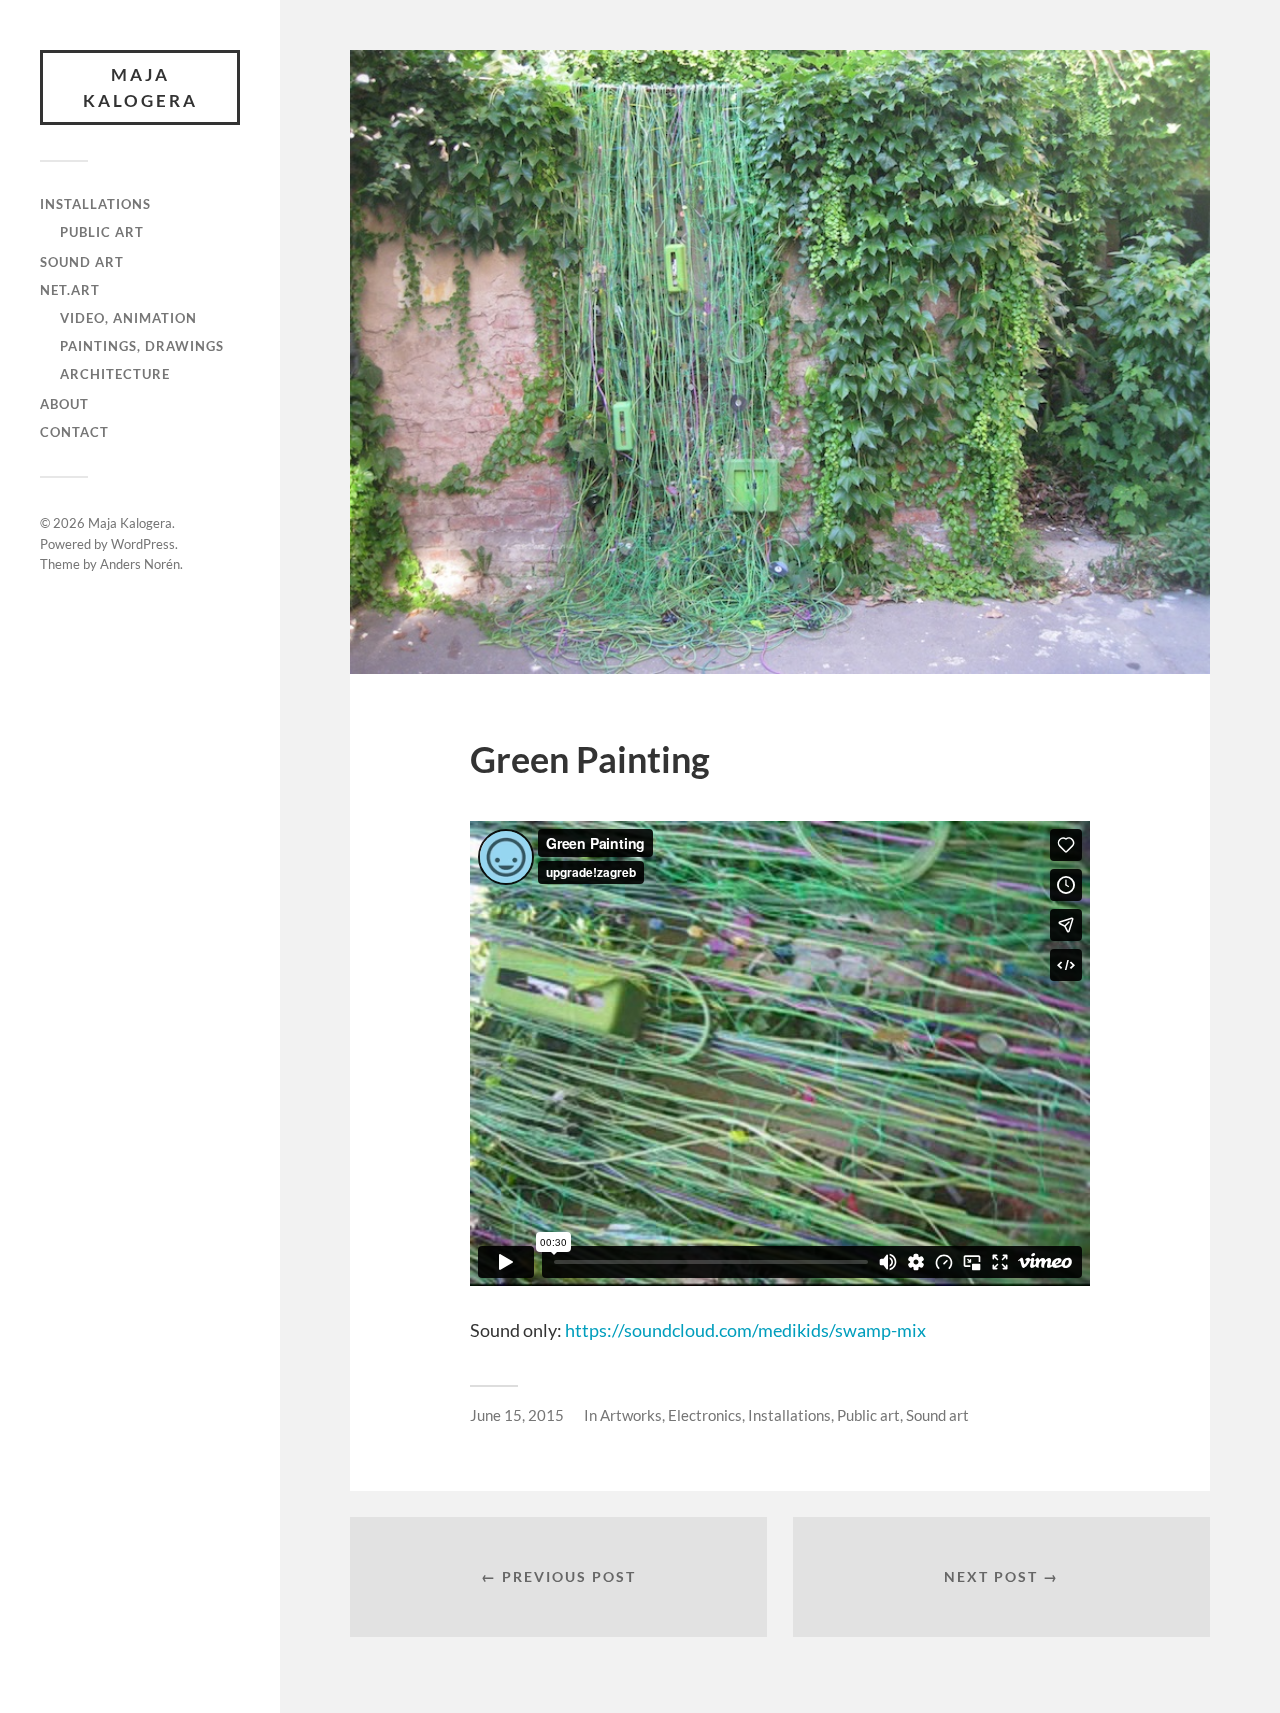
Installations (95, 204)
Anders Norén (140, 564)
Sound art (82, 262)
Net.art (70, 290)
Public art (102, 232)
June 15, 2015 (517, 1415)
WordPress (143, 544)
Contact (74, 432)
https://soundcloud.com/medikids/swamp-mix (745, 1330)
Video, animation (128, 318)
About (64, 404)
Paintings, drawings (142, 346)
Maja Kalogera (140, 87)
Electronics (705, 1415)
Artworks (631, 1415)
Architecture (115, 374)
